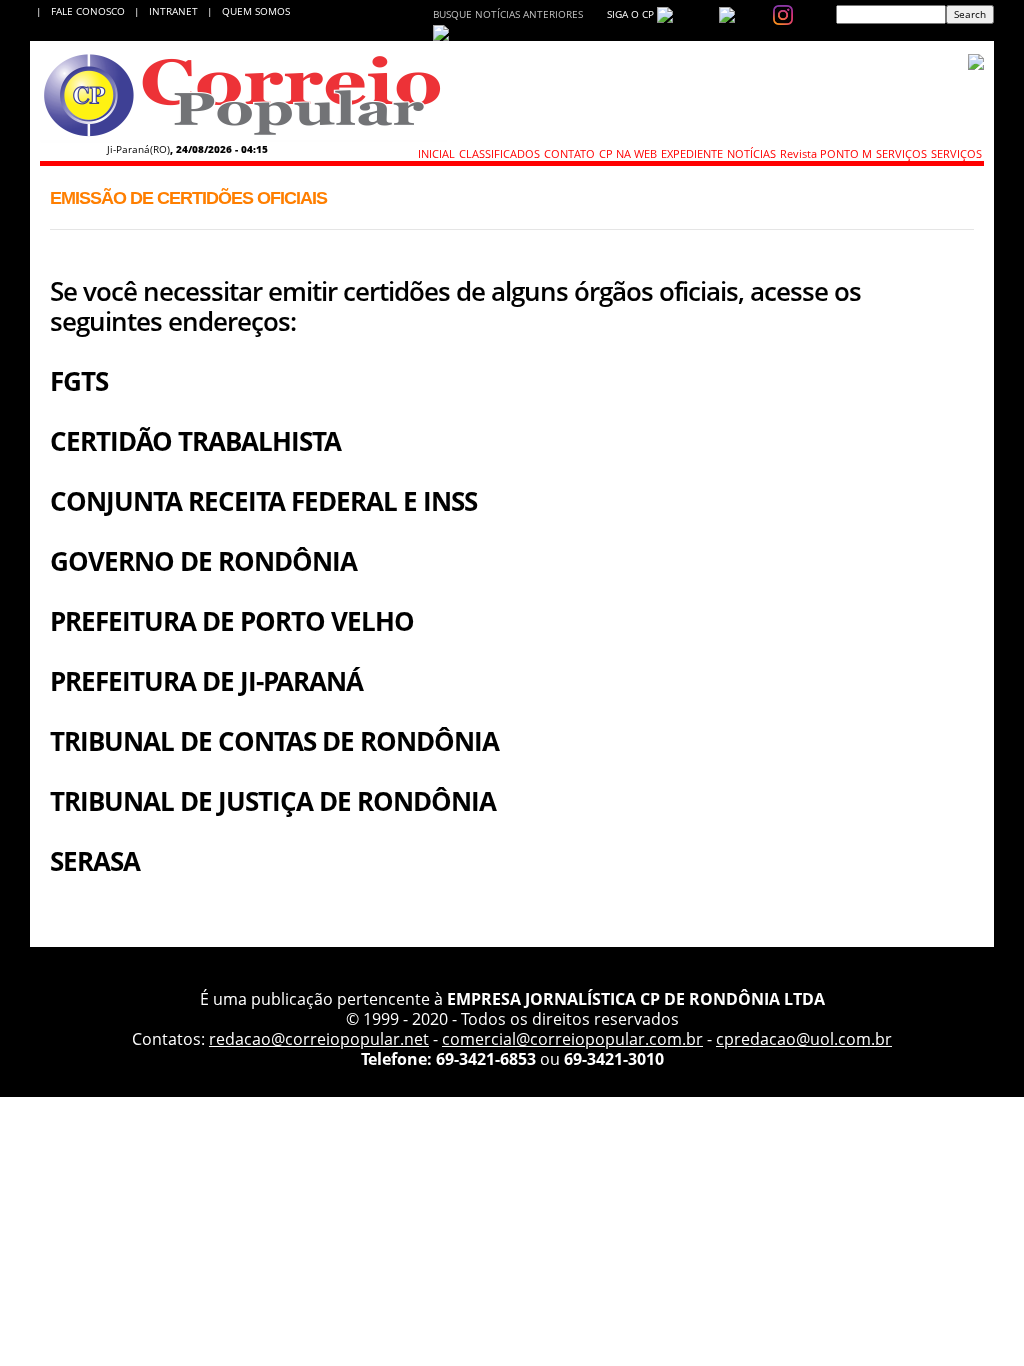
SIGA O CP (629, 14)
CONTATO (569, 153)
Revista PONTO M (826, 153)
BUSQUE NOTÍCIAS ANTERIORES (508, 14)
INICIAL (436, 153)
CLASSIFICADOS (499, 153)
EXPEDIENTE (692, 153)
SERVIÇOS (901, 153)
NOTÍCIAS (751, 153)
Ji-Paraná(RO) (138, 149)
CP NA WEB (628, 153)
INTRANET (178, 11)
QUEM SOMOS (256, 11)
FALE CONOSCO (91, 11)
